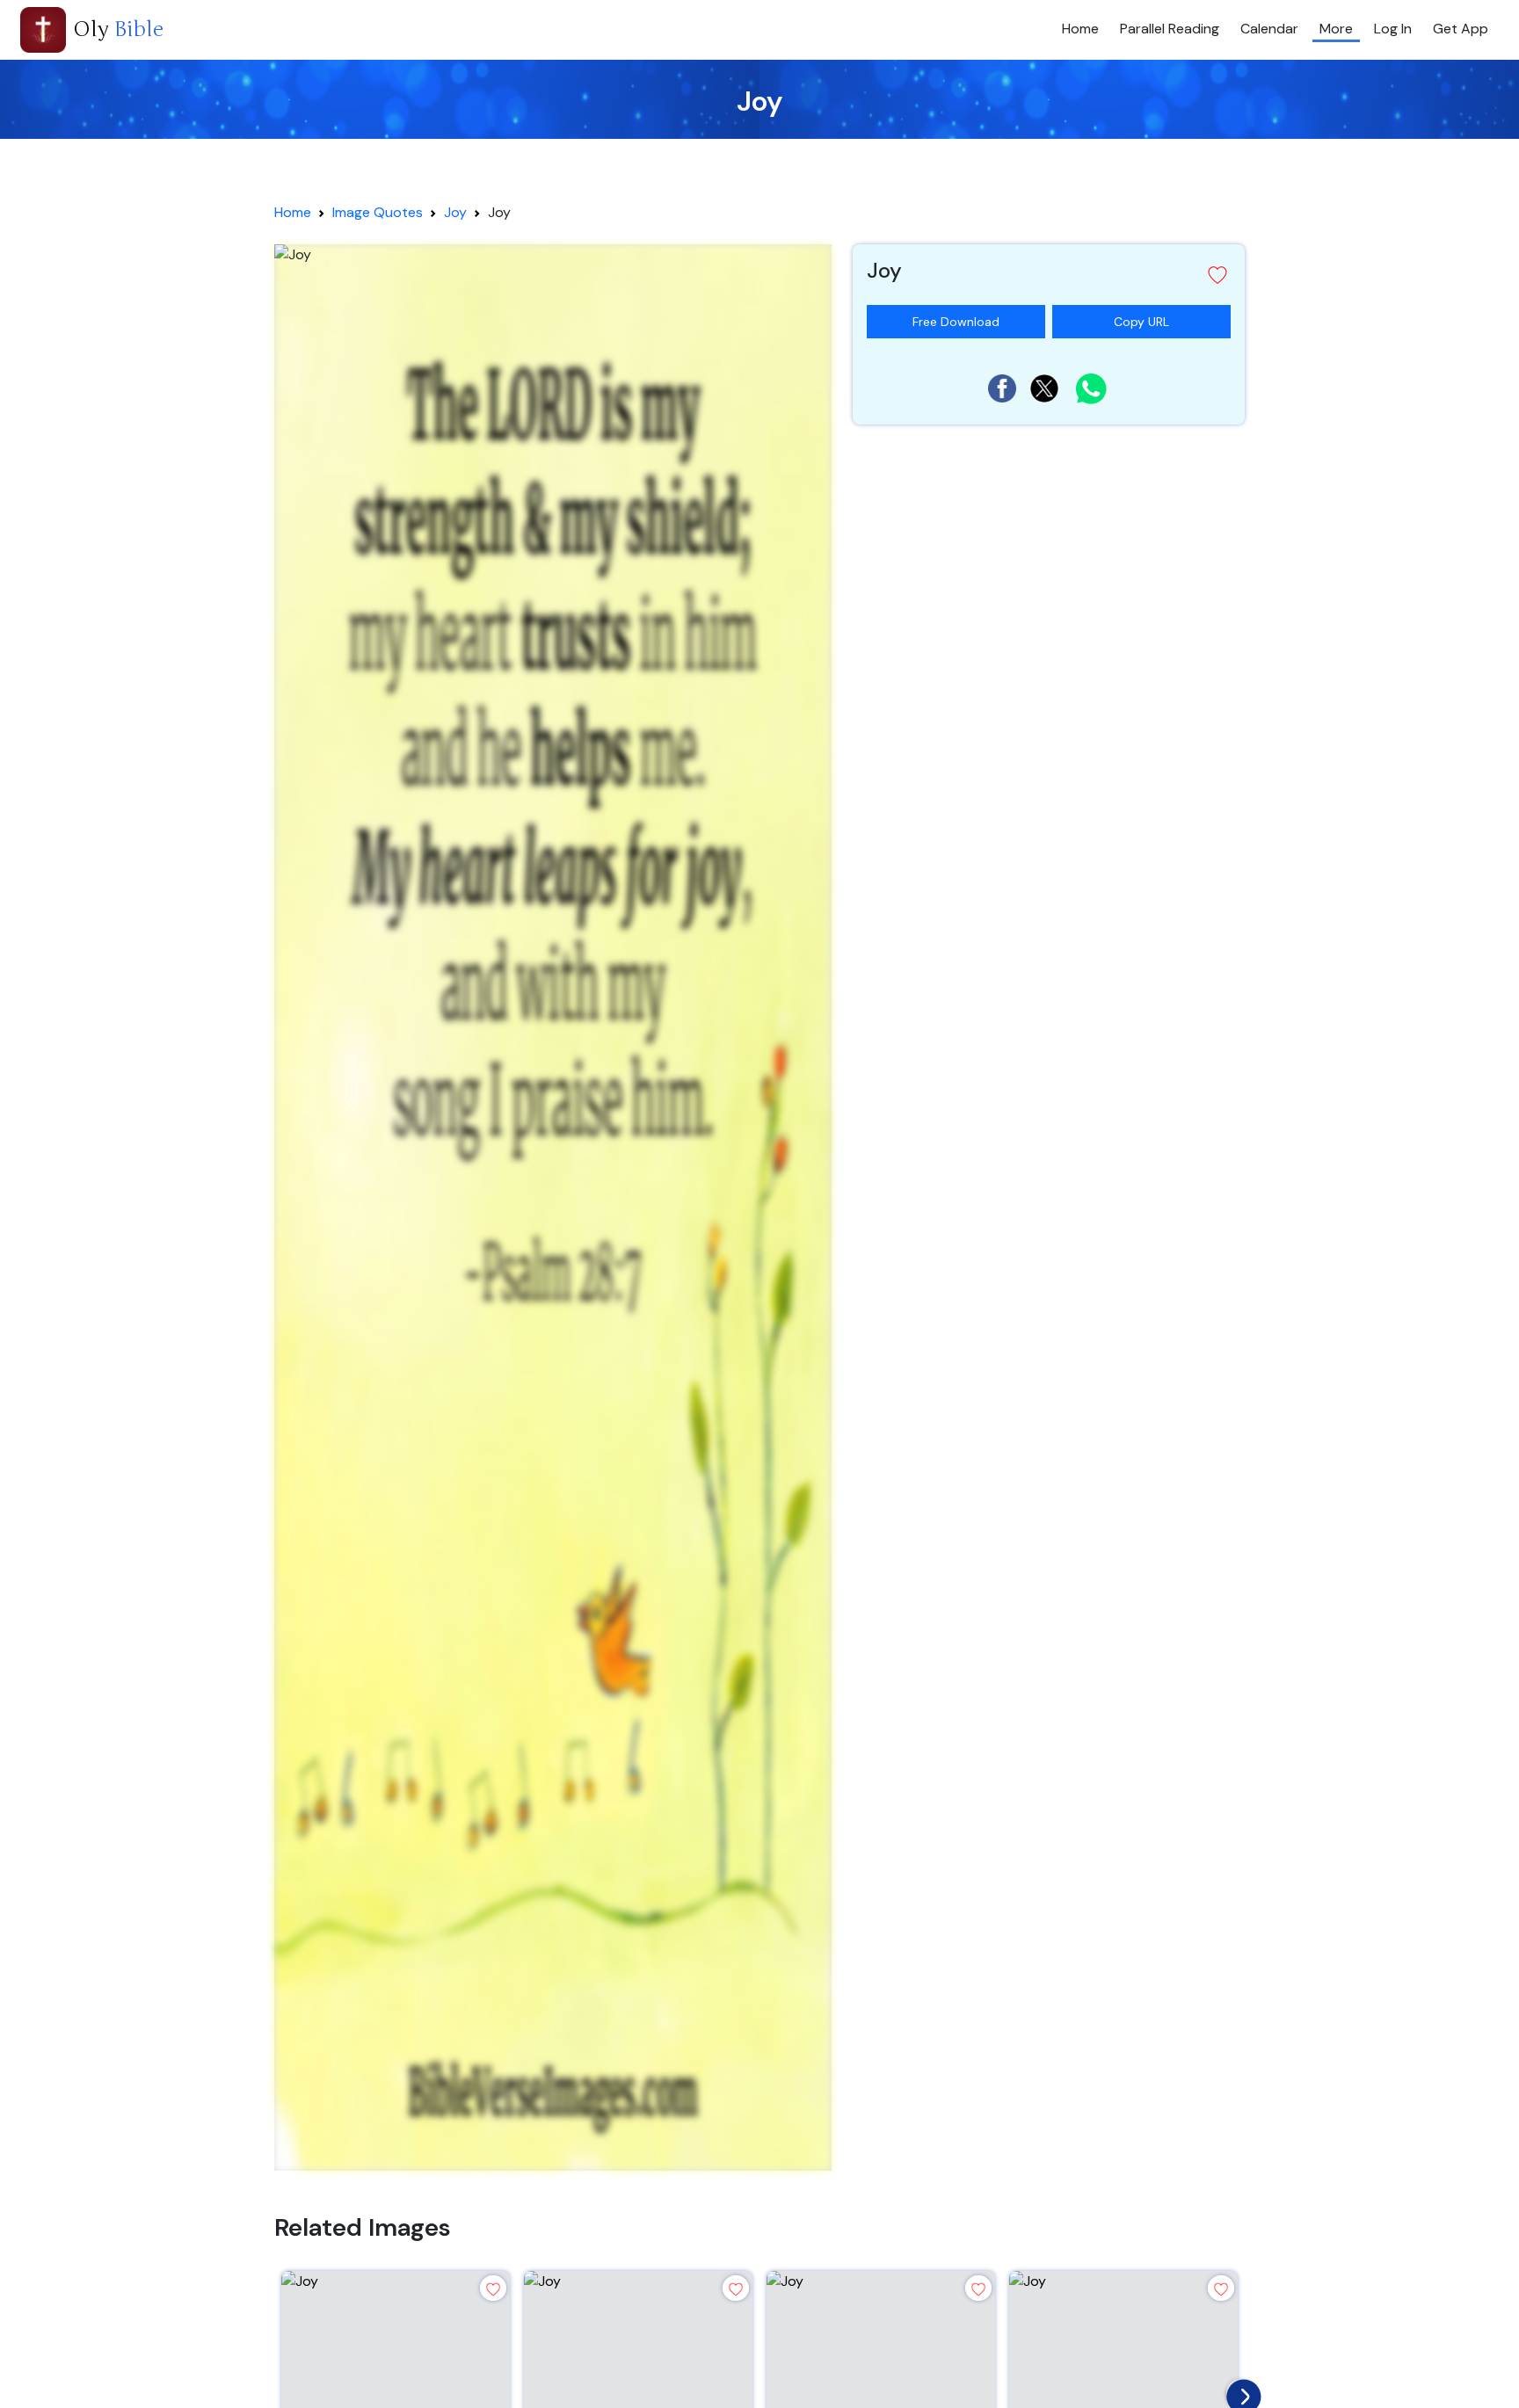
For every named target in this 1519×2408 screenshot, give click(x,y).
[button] (1049, 275)
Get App (1461, 29)
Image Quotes (378, 212)
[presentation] (1239, 2392)
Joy (455, 212)
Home (1080, 29)
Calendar (1269, 29)
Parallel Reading (1170, 29)
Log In (1393, 29)
